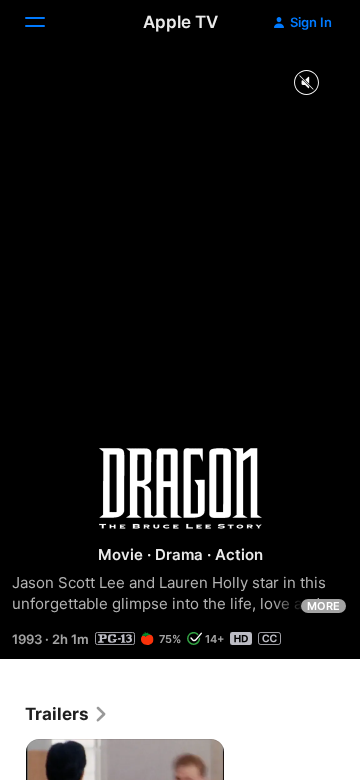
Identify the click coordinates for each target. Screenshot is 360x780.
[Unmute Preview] (306, 83)
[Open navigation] (47, 22)
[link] (67, 714)
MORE (323, 606)
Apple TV (180, 22)
